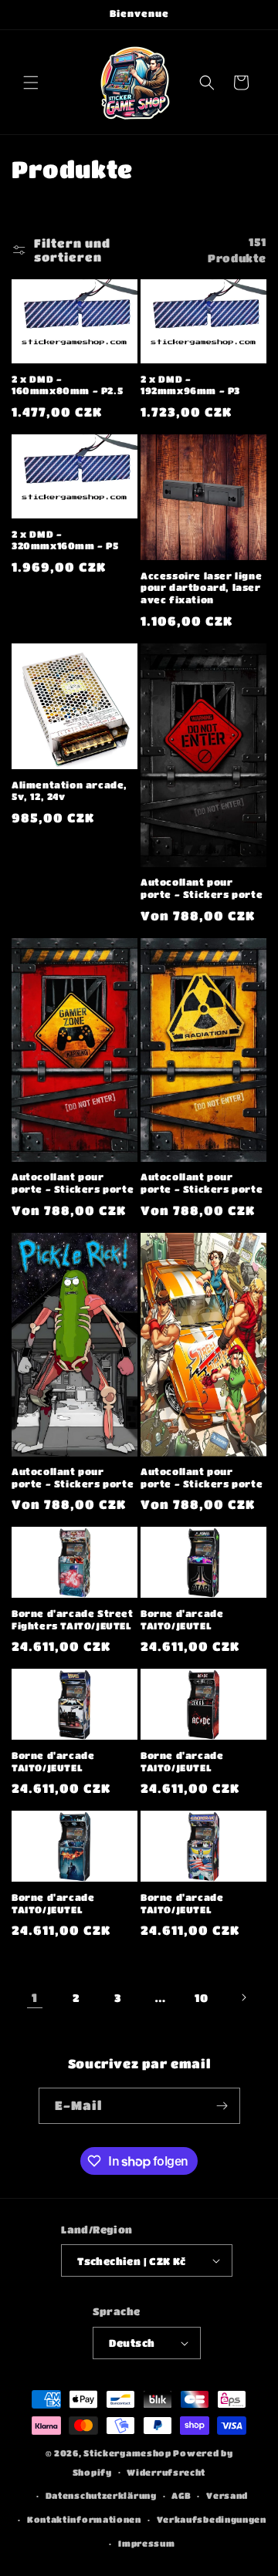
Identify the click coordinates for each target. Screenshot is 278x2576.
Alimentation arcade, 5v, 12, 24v (69, 791)
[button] (31, 83)
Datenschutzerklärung (101, 2495)
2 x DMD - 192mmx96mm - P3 (190, 385)
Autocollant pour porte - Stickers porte (202, 888)
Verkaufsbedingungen (212, 2519)
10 (201, 1997)
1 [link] (35, 1997)
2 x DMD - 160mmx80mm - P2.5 (67, 385)
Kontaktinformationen (84, 2519)
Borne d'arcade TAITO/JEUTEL (182, 1619)
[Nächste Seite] (243, 1997)
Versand (227, 2495)
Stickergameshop (127, 2453)
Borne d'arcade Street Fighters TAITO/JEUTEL (73, 1619)
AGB (181, 2495)
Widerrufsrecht (166, 2472)
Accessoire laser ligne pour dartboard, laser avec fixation (201, 587)
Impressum (146, 2543)
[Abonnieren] (222, 2106)
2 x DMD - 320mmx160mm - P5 (65, 540)
